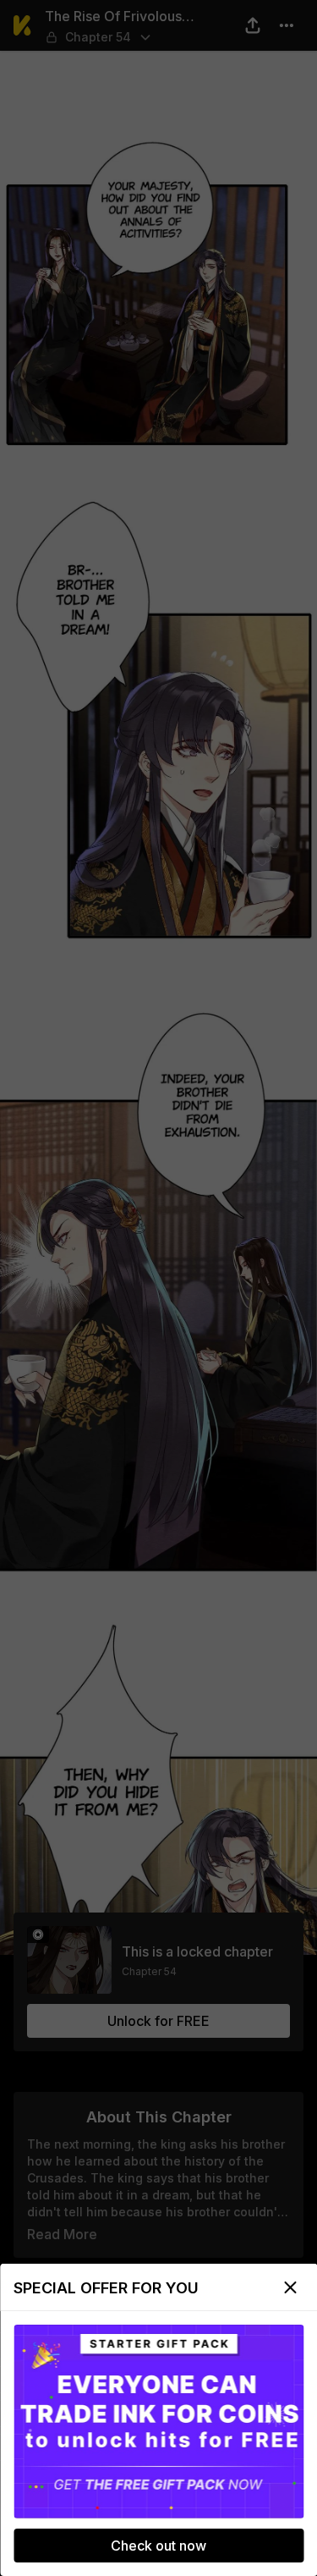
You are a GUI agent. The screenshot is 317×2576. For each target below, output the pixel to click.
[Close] (290, 2287)
